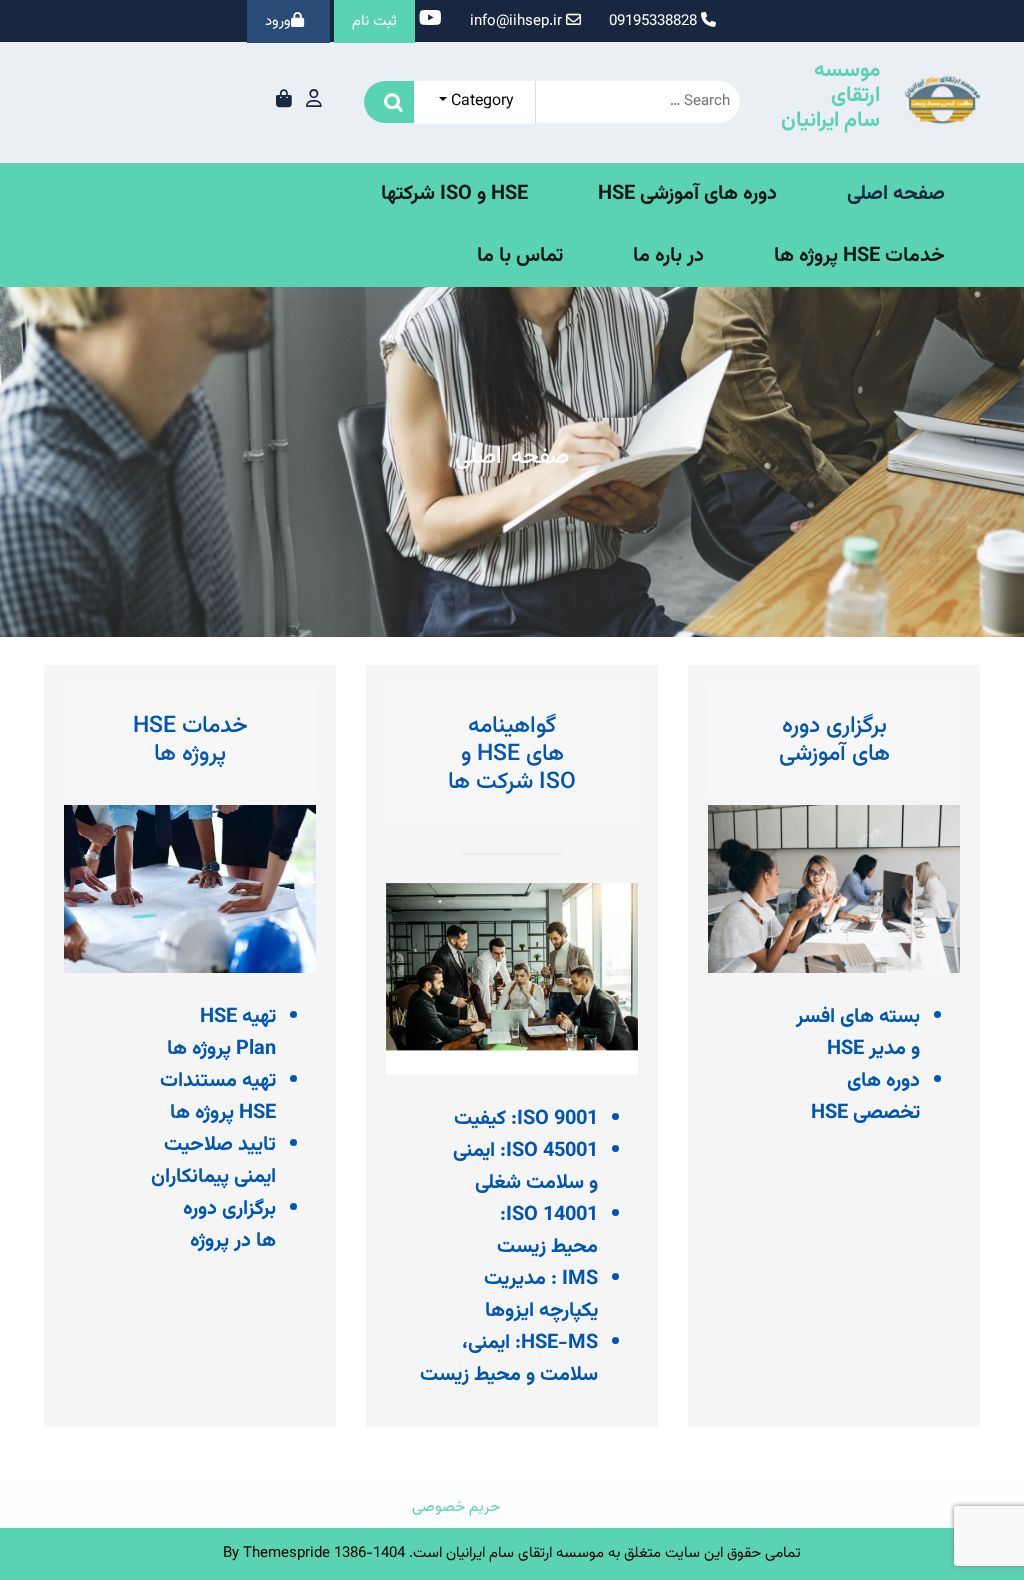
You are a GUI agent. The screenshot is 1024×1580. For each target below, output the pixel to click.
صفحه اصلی (896, 194)
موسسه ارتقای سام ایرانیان (830, 95)
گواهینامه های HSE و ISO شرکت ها (512, 753)
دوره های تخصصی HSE (865, 1097)
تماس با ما (520, 256)
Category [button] (480, 101)
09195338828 (653, 21)
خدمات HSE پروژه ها (859, 256)
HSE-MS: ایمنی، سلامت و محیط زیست (509, 1359)
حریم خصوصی (456, 1507)
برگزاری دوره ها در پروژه (229, 1225)
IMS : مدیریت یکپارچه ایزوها (541, 1295)
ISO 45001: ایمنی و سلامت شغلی (525, 1167)
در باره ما (668, 256)
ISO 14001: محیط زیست (547, 1231)
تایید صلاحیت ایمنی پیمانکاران (213, 1161)
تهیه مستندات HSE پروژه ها (218, 1097)
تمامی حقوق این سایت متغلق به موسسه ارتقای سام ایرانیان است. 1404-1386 (567, 1553)
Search (389, 102)
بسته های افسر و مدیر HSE (858, 1033)
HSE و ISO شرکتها (454, 194)
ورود (278, 21)
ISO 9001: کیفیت (526, 1119)
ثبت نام (374, 21)
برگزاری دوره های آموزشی (834, 740)
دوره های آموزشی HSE (687, 194)
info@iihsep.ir (516, 21)
